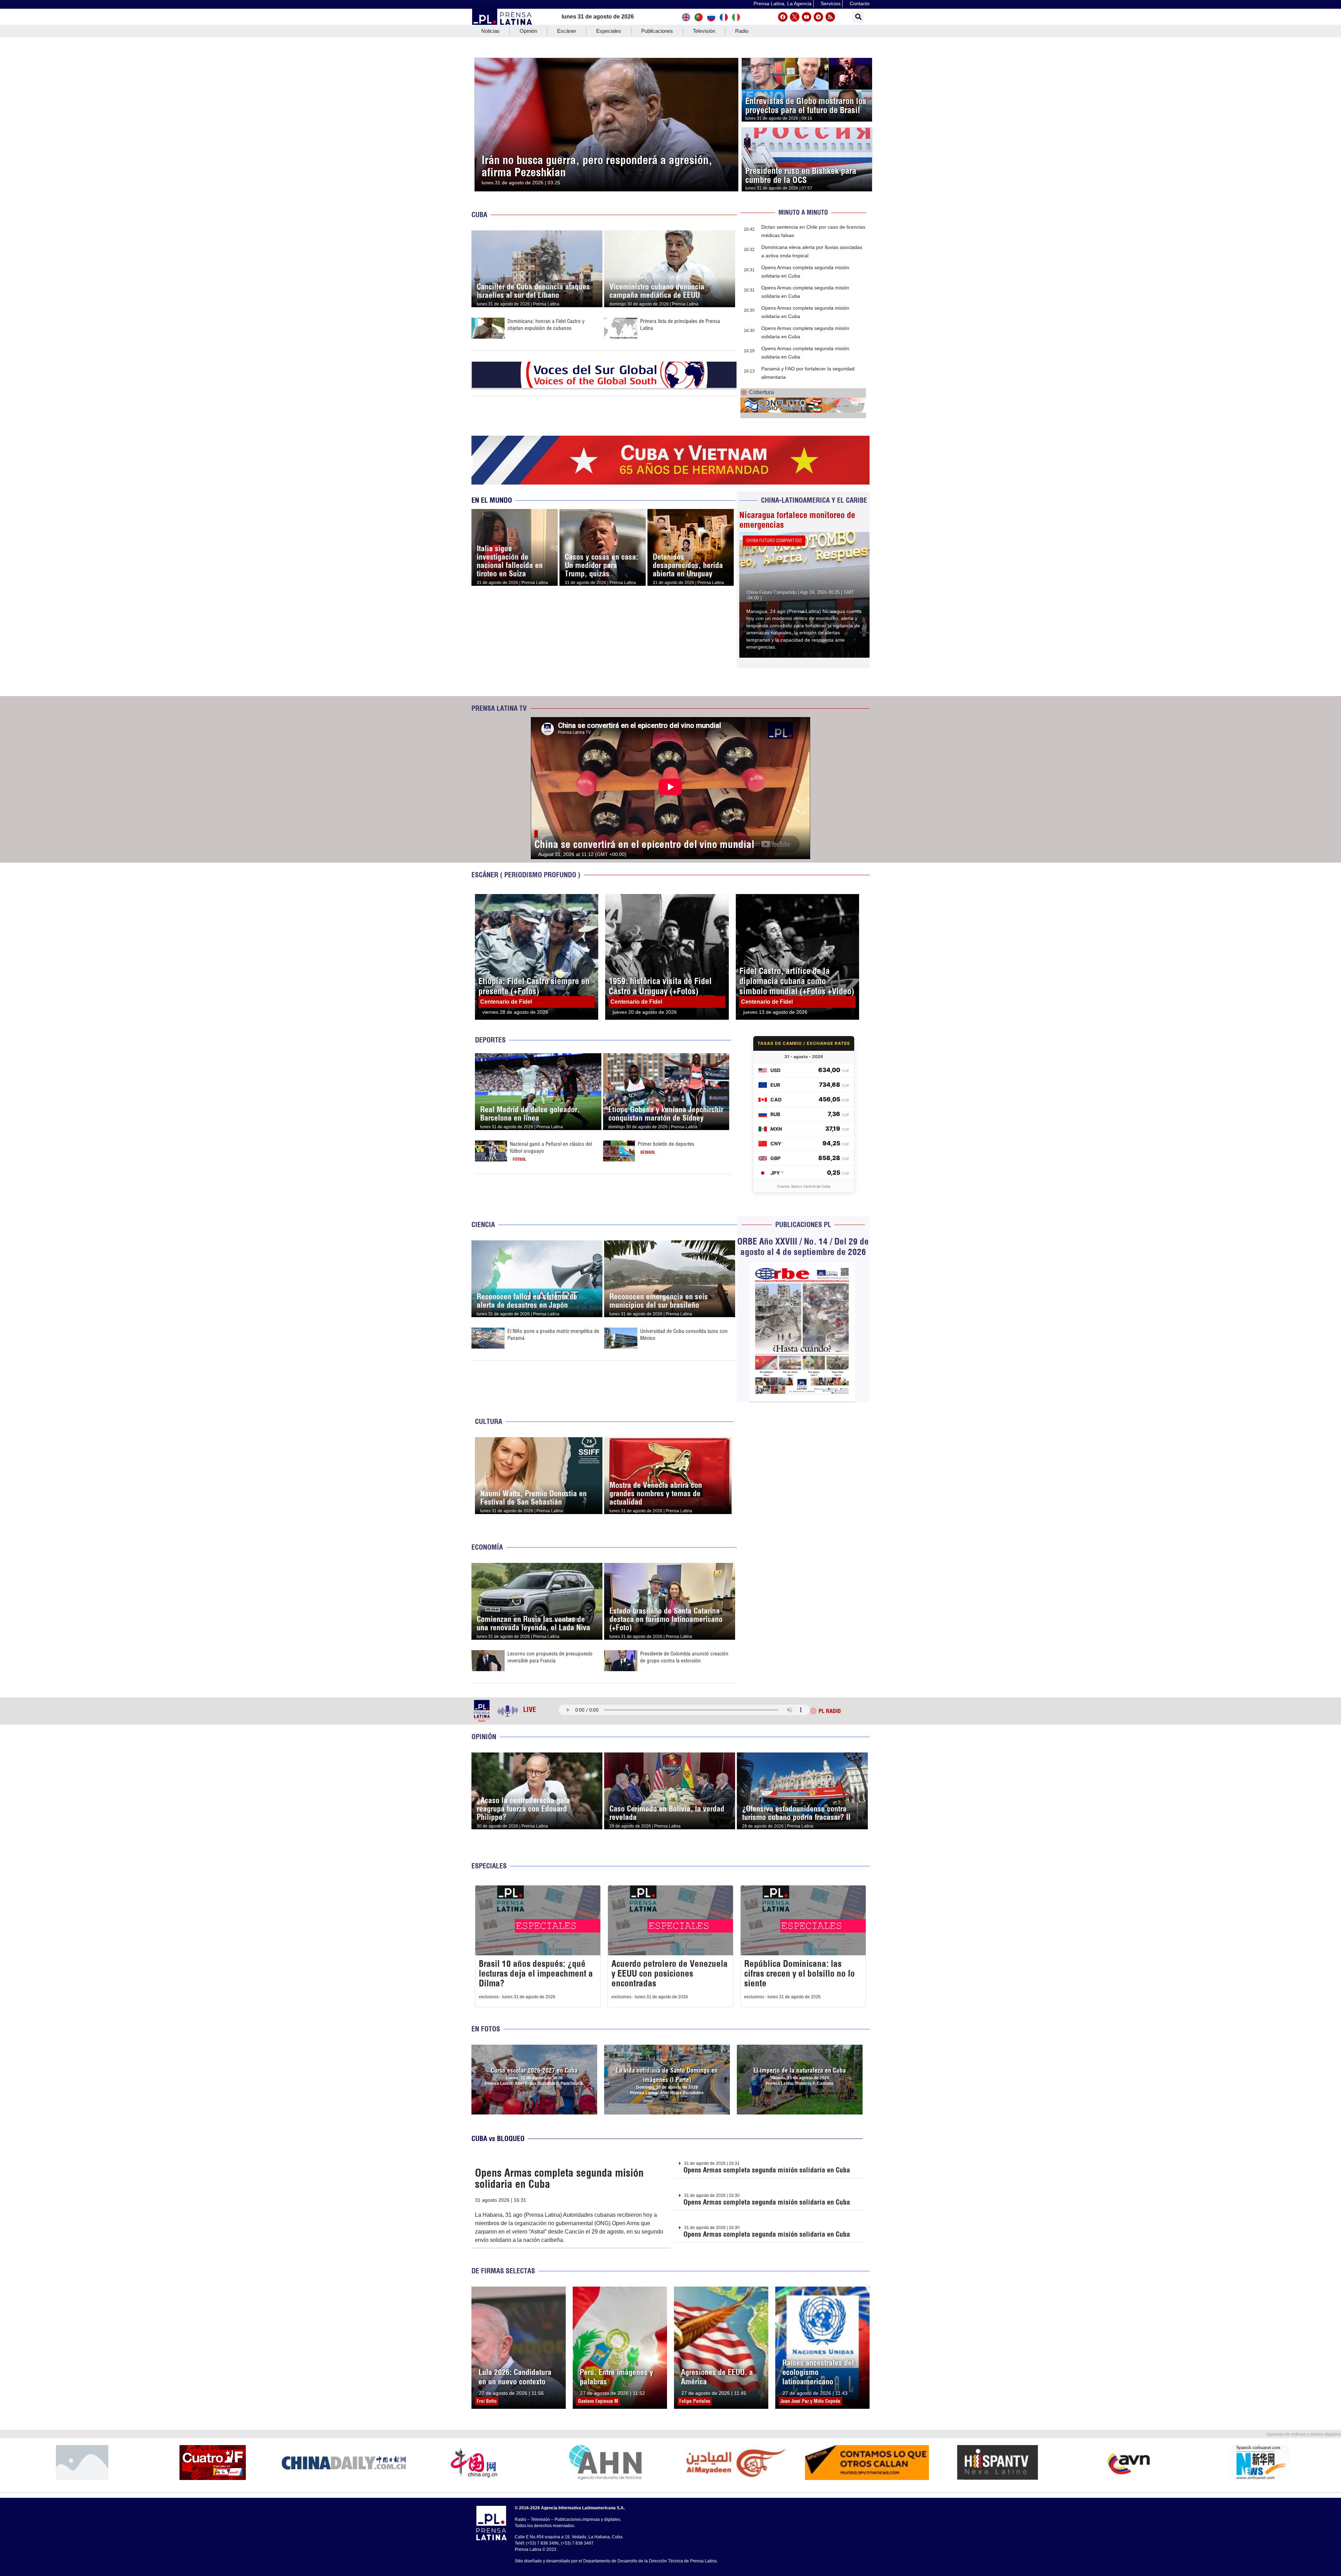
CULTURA (489, 1421)
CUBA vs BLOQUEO (498, 2138)
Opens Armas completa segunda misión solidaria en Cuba (559, 2178)
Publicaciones (657, 31)
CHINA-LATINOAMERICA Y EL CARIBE (814, 500)
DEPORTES (490, 1040)
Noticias (490, 31)
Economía (487, 1547)
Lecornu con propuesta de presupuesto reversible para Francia (550, 1657)
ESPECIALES (489, 1866)
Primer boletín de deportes (666, 1144)
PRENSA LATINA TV (499, 708)
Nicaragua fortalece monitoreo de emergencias (797, 520)
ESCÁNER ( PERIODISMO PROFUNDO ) (526, 875)
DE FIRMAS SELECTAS (503, 2271)
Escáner (567, 31)
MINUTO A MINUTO (803, 212)
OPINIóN (484, 1737)
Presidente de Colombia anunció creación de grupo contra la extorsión (684, 1657)
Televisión (704, 31)
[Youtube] (807, 17)
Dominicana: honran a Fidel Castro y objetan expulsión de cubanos (546, 324)
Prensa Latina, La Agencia (783, 3)
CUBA (479, 215)
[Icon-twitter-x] (795, 17)
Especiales (609, 31)
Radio (742, 31)
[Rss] (830, 17)
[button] (858, 17)
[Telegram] (818, 17)
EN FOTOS (486, 2029)
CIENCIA (483, 1224)
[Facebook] (783, 17)
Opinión (528, 31)
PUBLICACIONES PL (803, 1224)
